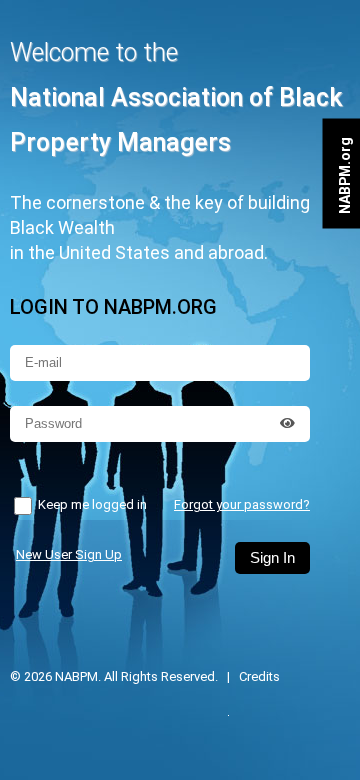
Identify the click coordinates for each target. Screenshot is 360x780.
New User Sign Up (69, 554)
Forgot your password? (242, 504)
